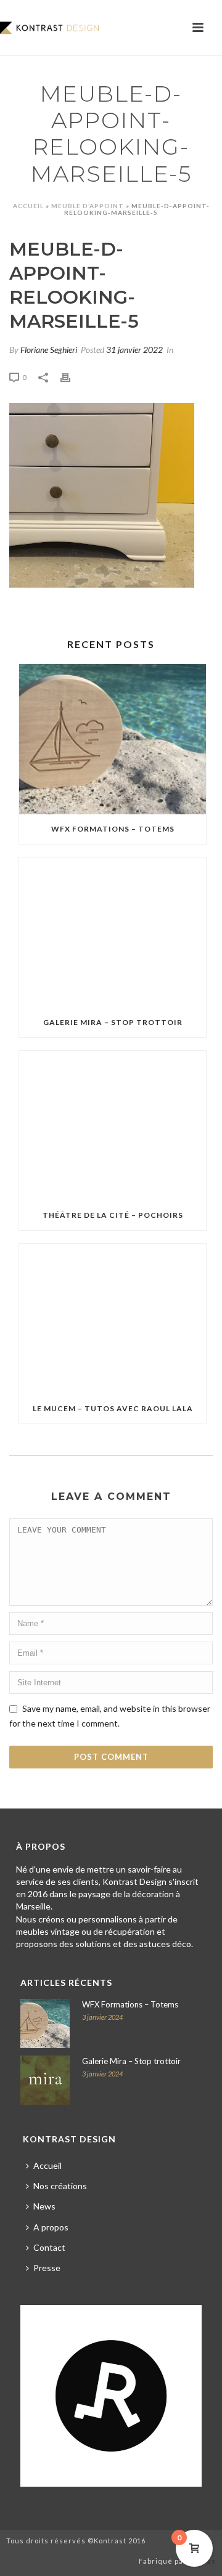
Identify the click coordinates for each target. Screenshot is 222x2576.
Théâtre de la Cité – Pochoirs (113, 1215)
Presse (47, 2268)
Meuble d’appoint (88, 206)
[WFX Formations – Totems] (113, 739)
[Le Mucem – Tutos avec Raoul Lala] (113, 1319)
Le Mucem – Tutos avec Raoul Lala (113, 1408)
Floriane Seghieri (49, 350)
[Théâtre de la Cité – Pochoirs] (113, 1126)
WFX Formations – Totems (113, 829)
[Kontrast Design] (49, 28)
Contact (49, 2247)
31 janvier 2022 (134, 350)
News (44, 2206)
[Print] (72, 376)
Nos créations (60, 2186)
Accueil (28, 206)
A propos (51, 2227)
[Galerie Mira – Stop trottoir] (113, 933)
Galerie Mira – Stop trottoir (113, 1022)
